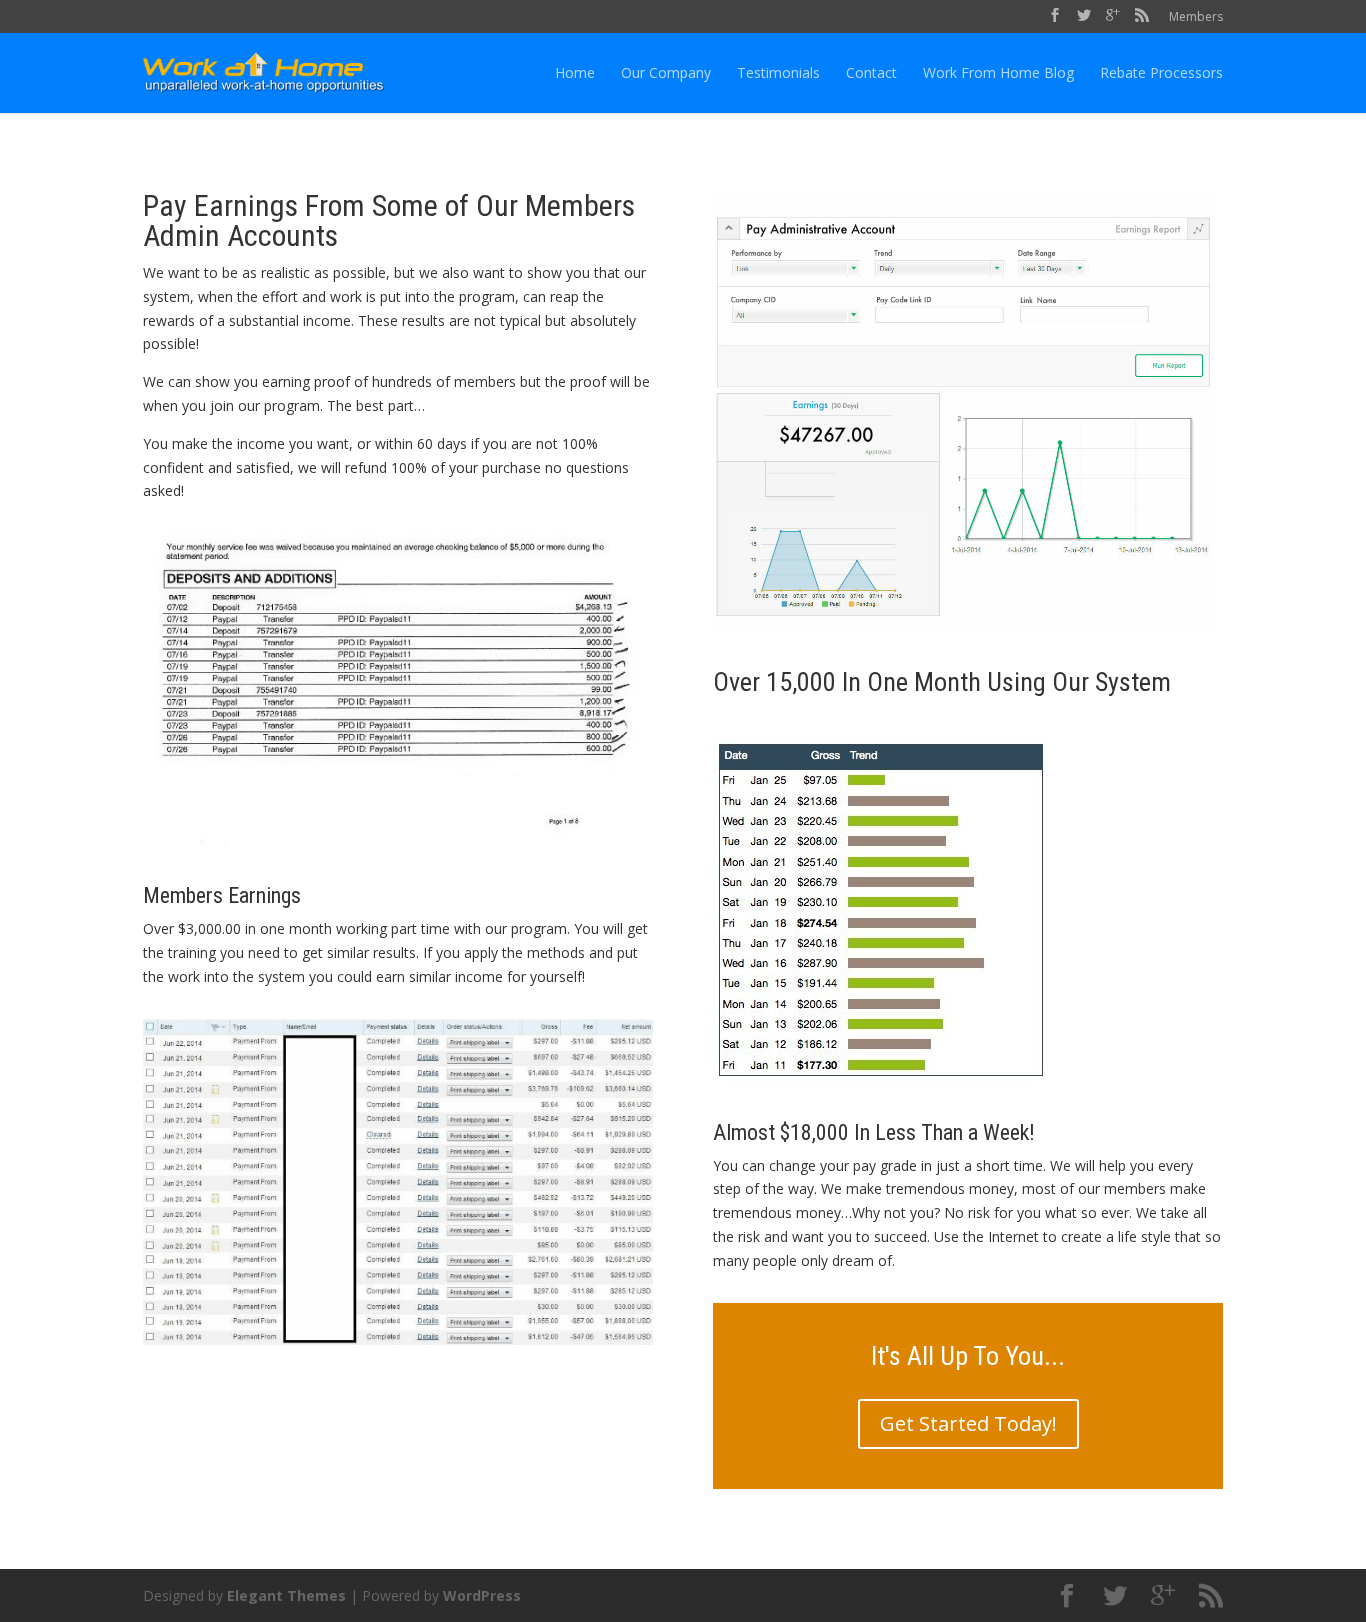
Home (575, 72)
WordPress (482, 1595)
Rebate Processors (1161, 72)
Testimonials (778, 72)
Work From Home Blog (998, 72)
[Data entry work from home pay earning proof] (963, 656)
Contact (871, 72)
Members (1196, 16)
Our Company (666, 72)
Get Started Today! (968, 1423)
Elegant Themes (286, 1595)
